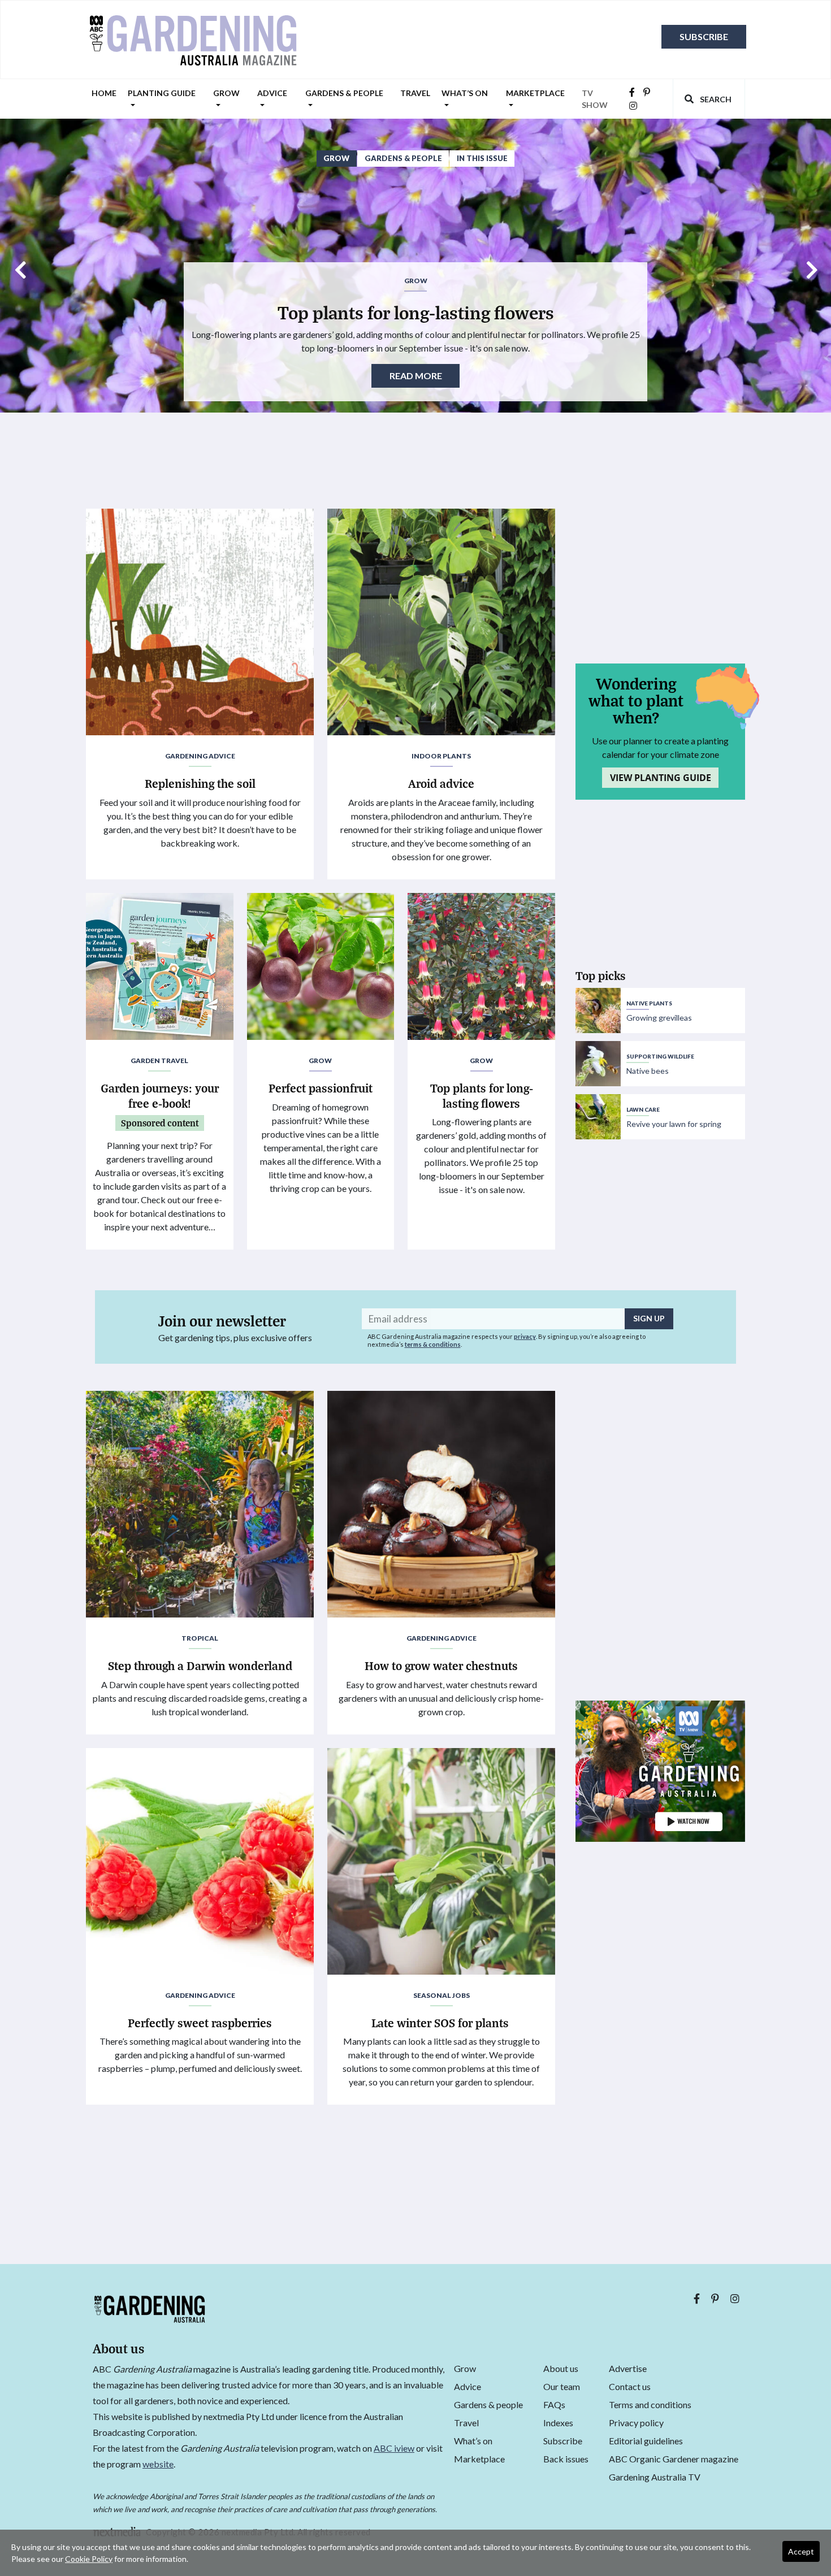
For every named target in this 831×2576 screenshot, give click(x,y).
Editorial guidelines (646, 2441)
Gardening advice (200, 756)
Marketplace (535, 93)
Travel (415, 93)
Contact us (630, 2386)
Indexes (558, 2423)
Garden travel (159, 1061)
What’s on (465, 93)
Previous (20, 266)
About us (561, 2368)
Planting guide (162, 93)
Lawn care (643, 1109)
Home (104, 93)
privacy (525, 1336)
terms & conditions (433, 1344)
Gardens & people (344, 93)
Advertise (628, 2368)
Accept (801, 2551)
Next (811, 266)
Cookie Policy (89, 2559)
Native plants (649, 1003)
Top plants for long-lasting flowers (416, 312)
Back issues (566, 2459)
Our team (562, 2386)
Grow (226, 93)
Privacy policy (636, 2423)
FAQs (554, 2404)
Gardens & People (403, 158)
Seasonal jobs (442, 1995)
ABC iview (394, 2448)
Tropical (200, 1638)
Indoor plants (441, 756)
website (158, 2464)
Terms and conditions (650, 2404)
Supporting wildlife (660, 1056)
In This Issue (482, 158)
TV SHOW (595, 99)
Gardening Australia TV (655, 2477)
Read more (416, 376)
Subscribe (704, 36)
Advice (272, 93)
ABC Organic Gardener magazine (674, 2459)
